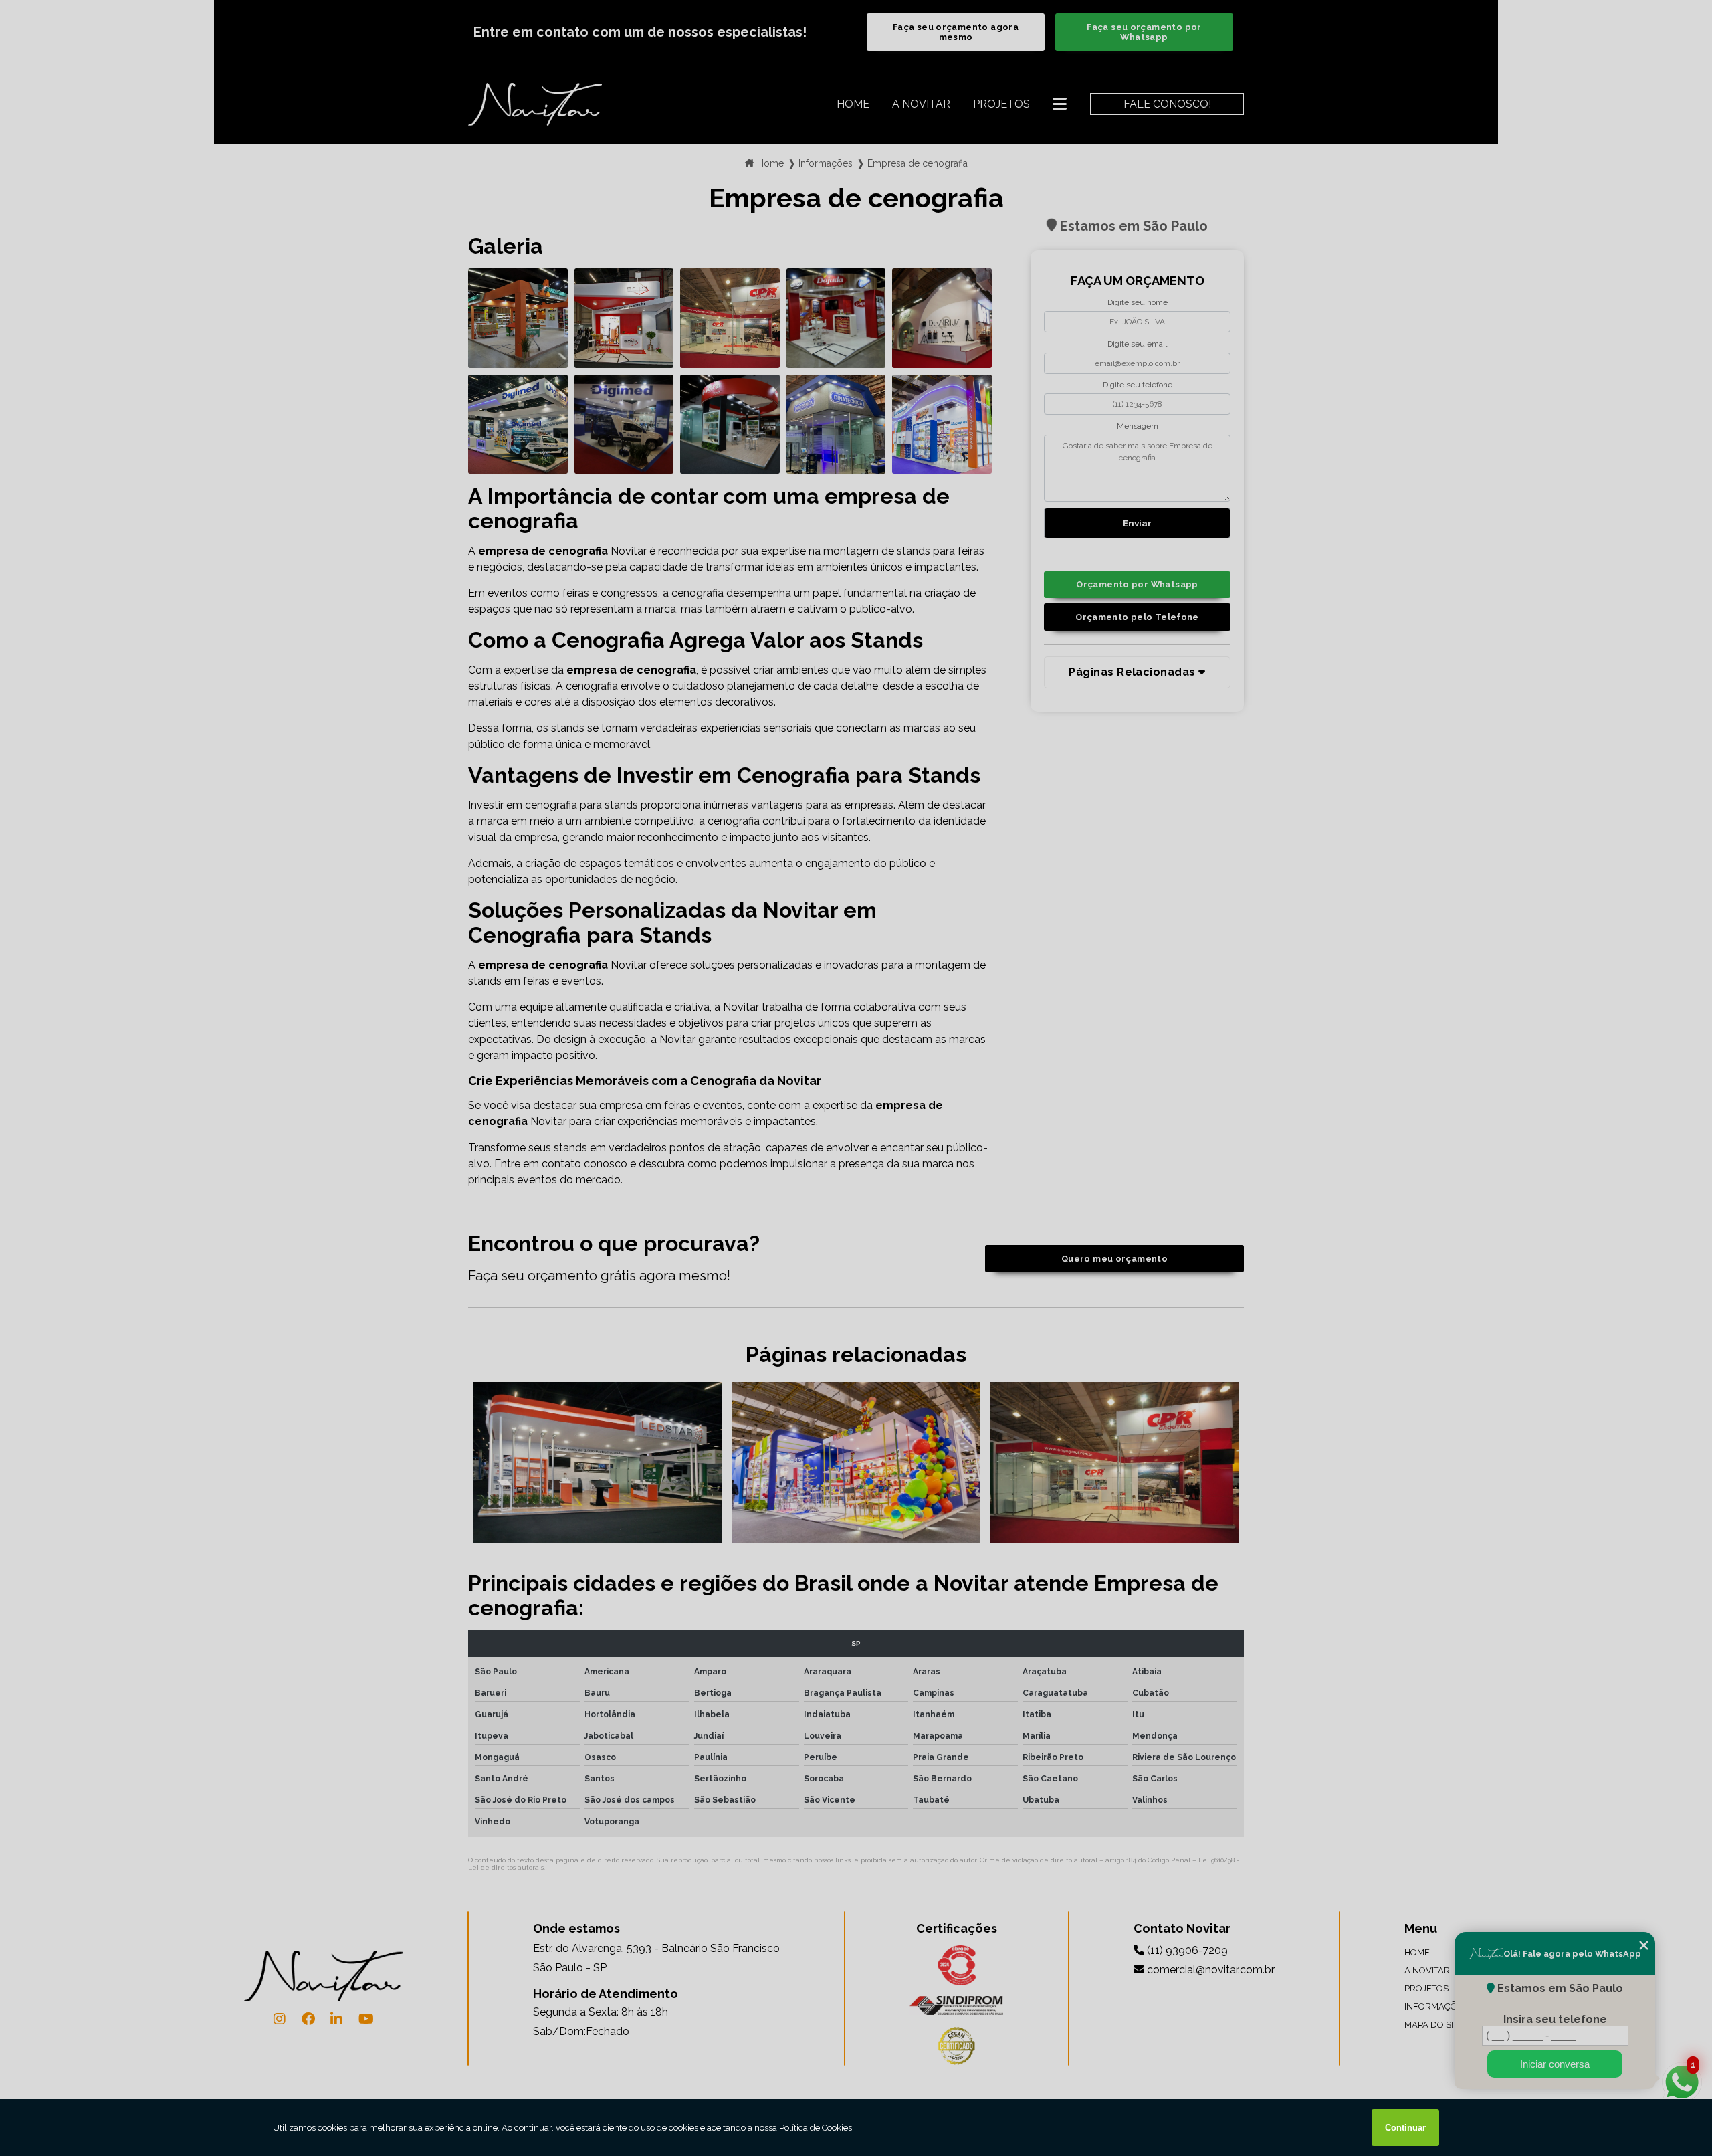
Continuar (1405, 2128)
